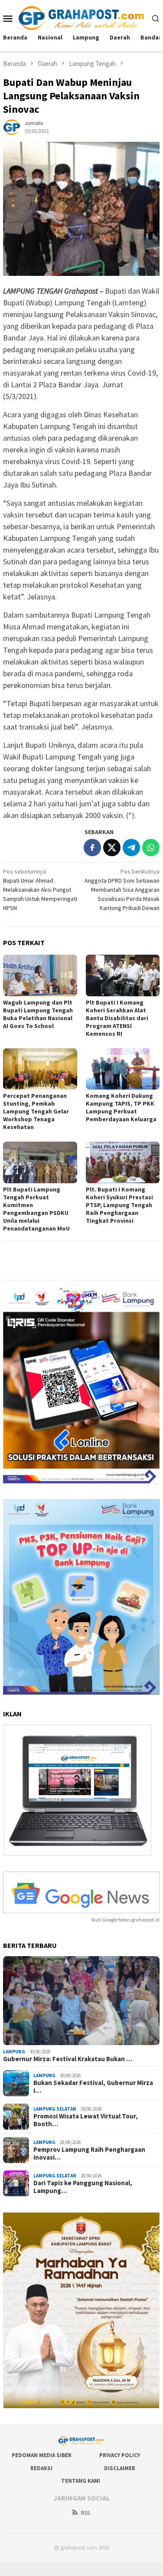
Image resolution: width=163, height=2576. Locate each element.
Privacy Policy (120, 2455)
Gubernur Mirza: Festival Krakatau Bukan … (68, 2059)
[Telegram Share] (131, 848)
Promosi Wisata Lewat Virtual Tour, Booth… (86, 2120)
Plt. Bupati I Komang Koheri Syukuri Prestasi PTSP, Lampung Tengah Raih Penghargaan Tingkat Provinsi (119, 1205)
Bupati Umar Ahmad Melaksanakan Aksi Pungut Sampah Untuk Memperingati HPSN (40, 890)
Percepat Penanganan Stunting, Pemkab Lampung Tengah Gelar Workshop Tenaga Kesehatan (36, 1111)
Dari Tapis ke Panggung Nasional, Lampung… (83, 2187)
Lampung (14, 2052)
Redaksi (41, 2468)
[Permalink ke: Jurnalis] (12, 126)
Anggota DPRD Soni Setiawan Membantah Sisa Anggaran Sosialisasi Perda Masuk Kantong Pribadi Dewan (122, 890)
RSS (85, 2513)
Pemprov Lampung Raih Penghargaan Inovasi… (89, 2154)
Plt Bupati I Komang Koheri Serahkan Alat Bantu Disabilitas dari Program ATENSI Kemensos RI (117, 1018)
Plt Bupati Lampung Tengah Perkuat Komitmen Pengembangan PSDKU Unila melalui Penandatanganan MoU (36, 1209)
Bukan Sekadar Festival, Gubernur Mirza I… (93, 2087)
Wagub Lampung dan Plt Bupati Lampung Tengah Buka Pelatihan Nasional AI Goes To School (38, 1014)
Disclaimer (120, 2468)
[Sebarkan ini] (92, 848)
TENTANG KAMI (81, 2481)
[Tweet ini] (112, 848)
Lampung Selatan (55, 2109)
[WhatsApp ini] (151, 848)
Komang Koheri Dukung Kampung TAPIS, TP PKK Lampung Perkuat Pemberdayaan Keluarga (121, 1107)
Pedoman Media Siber (42, 2455)
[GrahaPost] (81, 17)
